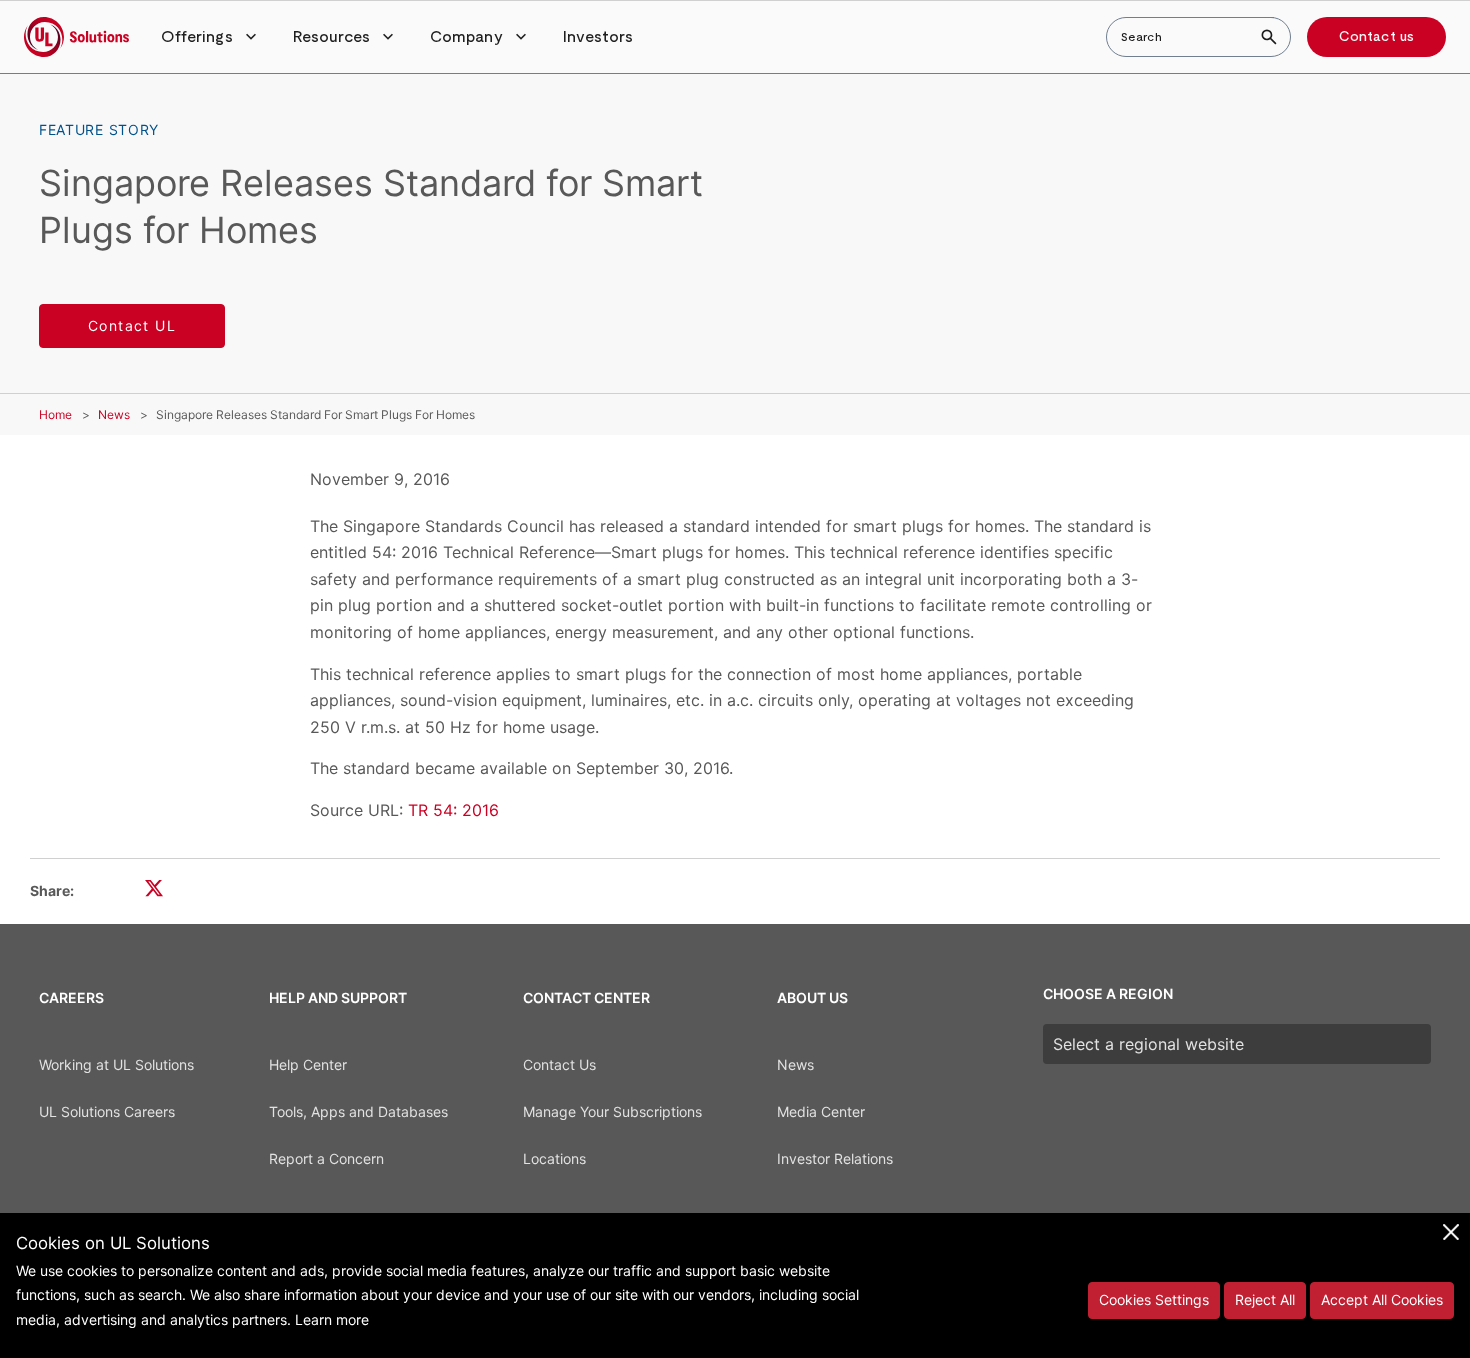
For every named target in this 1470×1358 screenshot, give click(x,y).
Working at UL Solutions (116, 1064)
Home (55, 414)
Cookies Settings (1154, 1299)
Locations (554, 1158)
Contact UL (132, 325)
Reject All (1265, 1299)
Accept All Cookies (1382, 1299)
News (114, 414)
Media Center (821, 1111)
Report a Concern (326, 1158)
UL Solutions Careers (107, 1111)
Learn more (332, 1319)
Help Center (308, 1064)
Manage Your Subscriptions (612, 1111)
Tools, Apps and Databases (358, 1111)
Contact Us (559, 1064)
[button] (211, 37)
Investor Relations (835, 1158)
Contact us (1376, 37)
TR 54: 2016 (453, 810)
